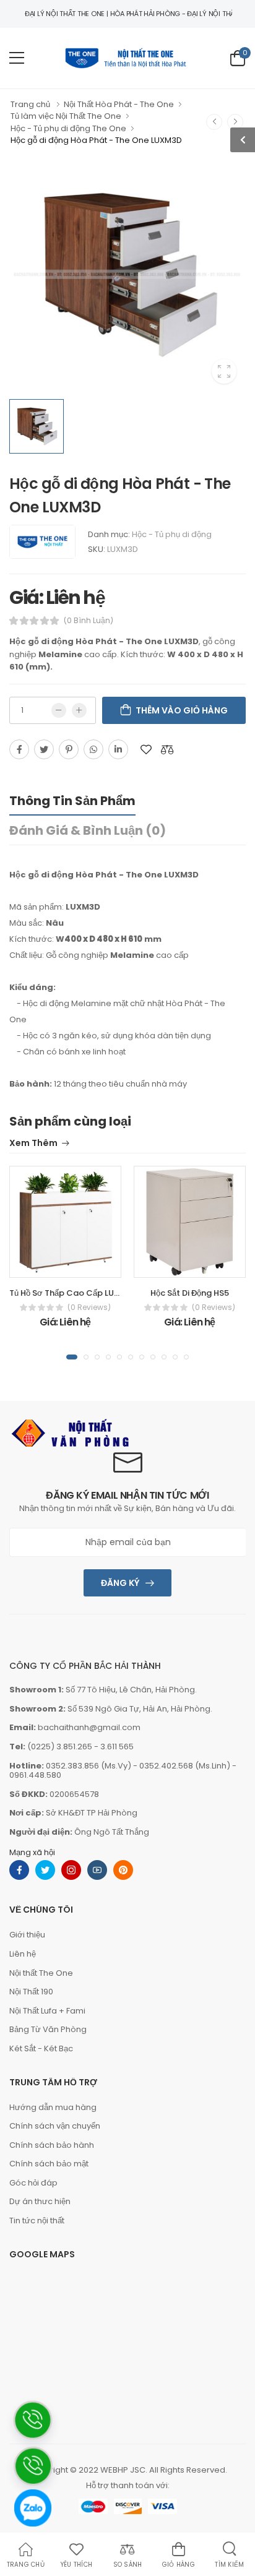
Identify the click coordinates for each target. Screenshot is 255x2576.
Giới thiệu (27, 1935)
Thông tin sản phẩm (72, 801)
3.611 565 (117, 1747)
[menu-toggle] (17, 58)
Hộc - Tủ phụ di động (172, 534)
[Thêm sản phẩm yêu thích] (146, 749)
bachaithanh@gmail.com (89, 1727)
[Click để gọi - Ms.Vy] (32, 2552)
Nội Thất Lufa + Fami (47, 2011)
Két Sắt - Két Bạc (41, 2048)
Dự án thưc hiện (40, 2201)
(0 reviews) (89, 1307)
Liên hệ (23, 1954)
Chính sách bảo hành (52, 2145)
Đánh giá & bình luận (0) (88, 830)
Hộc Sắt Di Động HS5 (190, 1293)
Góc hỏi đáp (33, 2183)
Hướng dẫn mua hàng (53, 2107)
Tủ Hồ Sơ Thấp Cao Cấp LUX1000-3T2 (84, 1293)
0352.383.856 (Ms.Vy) (89, 1766)
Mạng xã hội (32, 1852)
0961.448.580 (35, 1775)
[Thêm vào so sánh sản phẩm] (167, 749)
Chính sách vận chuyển (55, 2126)
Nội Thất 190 (31, 1992)
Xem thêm (33, 1144)
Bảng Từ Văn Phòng (48, 2029)
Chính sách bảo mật (49, 2164)
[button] (72, 1357)
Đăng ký (120, 1583)
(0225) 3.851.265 (60, 1747)
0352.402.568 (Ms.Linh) (185, 1766)
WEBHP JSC (123, 2470)
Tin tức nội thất (37, 2221)
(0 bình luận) (89, 621)
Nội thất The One (41, 1973)
